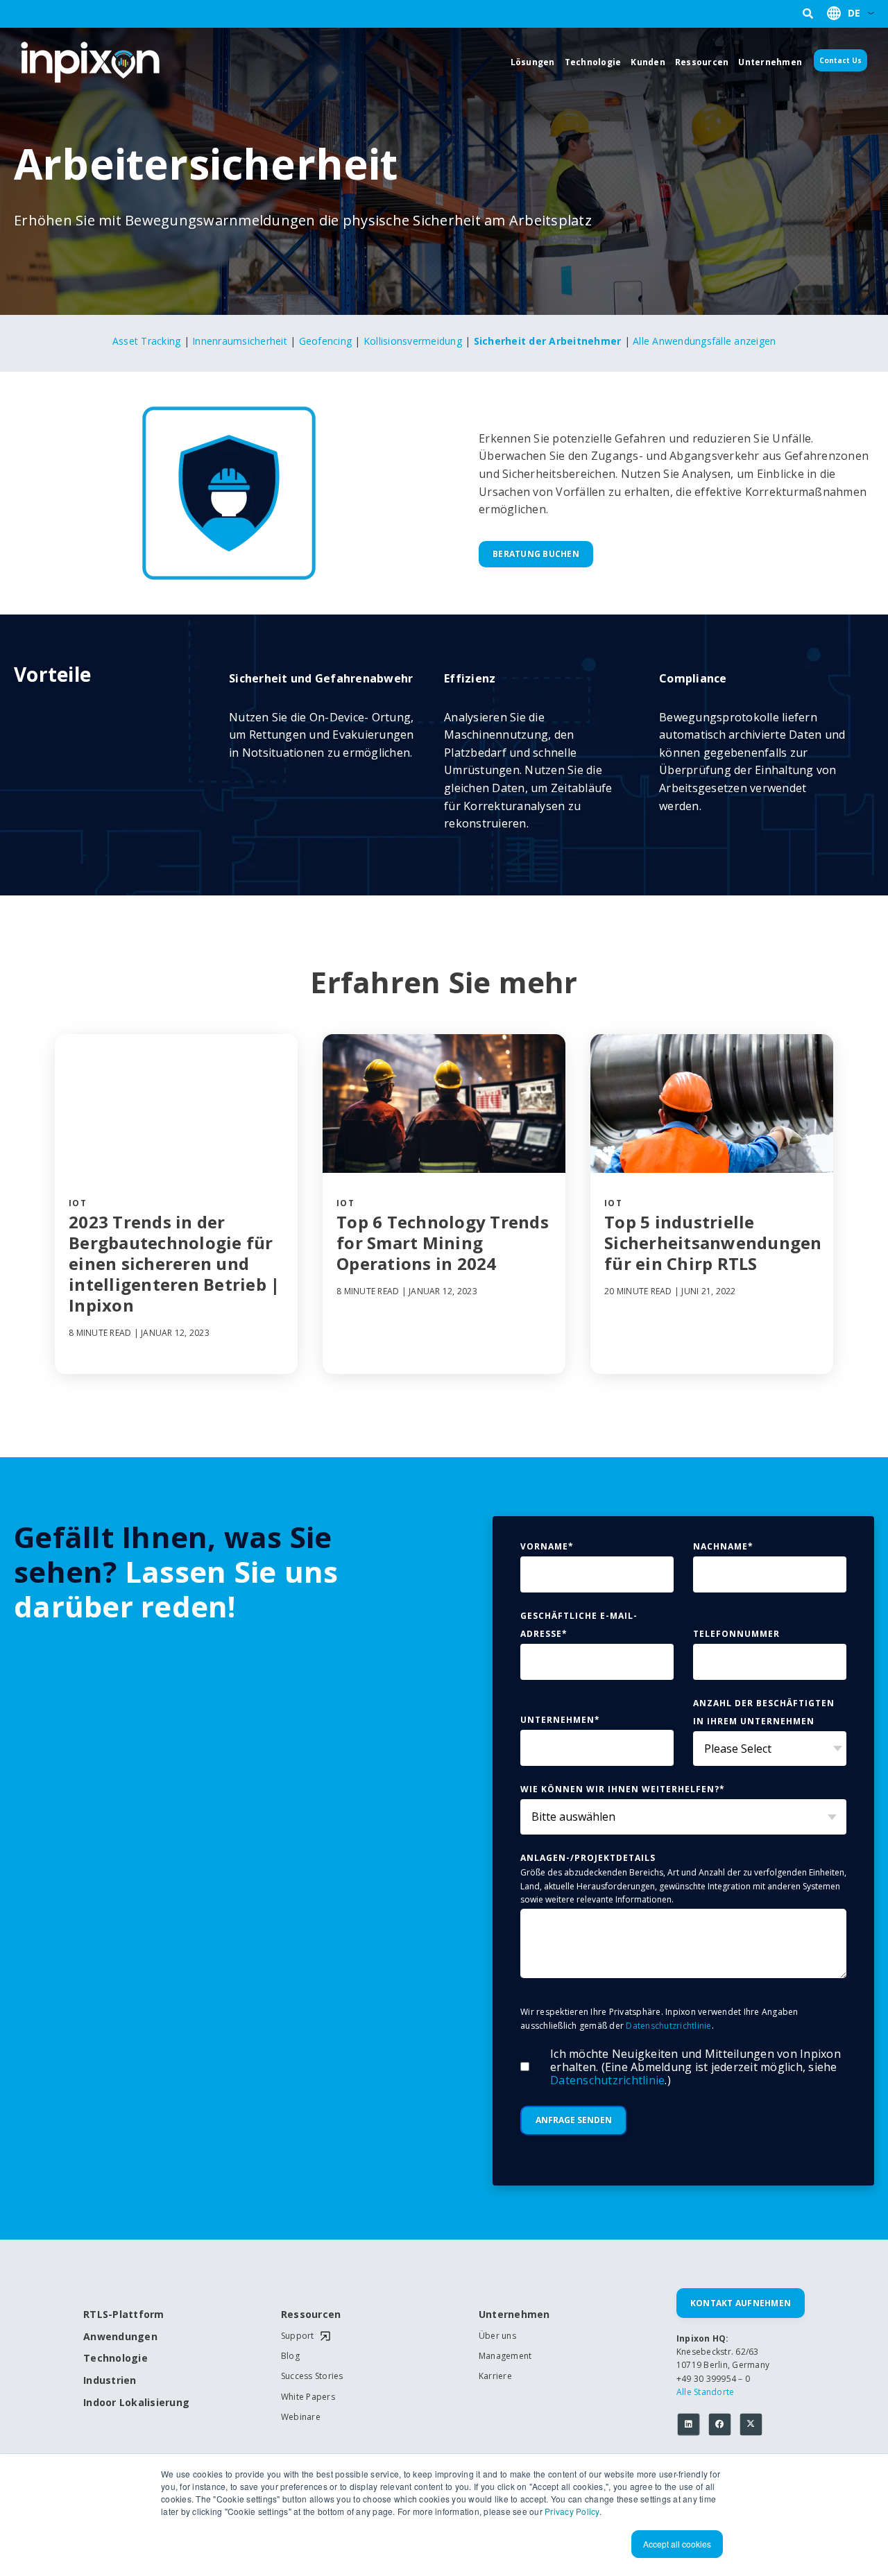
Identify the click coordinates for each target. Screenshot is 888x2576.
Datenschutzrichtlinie (668, 2026)
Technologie (593, 62)
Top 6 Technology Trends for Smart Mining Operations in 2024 (443, 1243)
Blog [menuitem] (290, 2356)
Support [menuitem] (298, 2336)
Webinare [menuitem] (301, 2417)
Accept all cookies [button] (677, 2544)
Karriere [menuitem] (495, 2376)
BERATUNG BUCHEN (536, 554)
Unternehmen (770, 62)
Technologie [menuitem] (116, 2359)
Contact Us (840, 60)
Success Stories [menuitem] (312, 2376)
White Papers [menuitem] (308, 2397)
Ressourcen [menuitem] (311, 2315)
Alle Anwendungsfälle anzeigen (704, 341)
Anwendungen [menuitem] (120, 2337)
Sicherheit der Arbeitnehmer (548, 341)
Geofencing (326, 341)
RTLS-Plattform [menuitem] (124, 2315)
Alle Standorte (706, 2392)
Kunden (648, 62)
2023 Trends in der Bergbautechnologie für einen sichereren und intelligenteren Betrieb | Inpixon (174, 1264)
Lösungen (533, 62)
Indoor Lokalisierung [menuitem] (132, 2403)
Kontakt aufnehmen (741, 2303)
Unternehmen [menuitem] (514, 2315)
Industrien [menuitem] (110, 2381)
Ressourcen (702, 62)
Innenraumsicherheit (240, 341)
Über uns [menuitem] (497, 2336)
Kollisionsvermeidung (413, 341)
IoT (78, 1203)
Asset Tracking (147, 341)
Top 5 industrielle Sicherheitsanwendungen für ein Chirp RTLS (713, 1243)
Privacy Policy (572, 2511)
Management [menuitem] (505, 2356)
